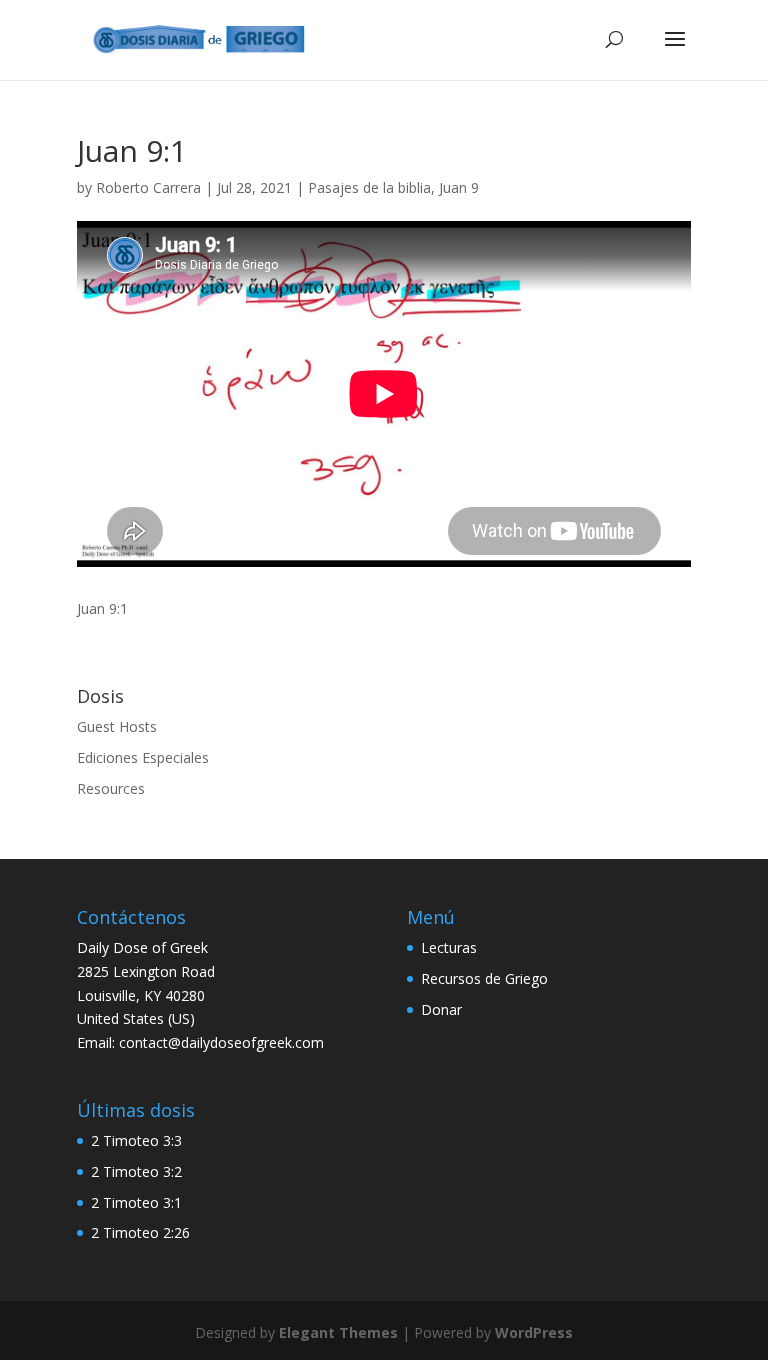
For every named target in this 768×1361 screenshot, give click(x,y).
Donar (441, 1009)
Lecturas (449, 947)
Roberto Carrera (148, 187)
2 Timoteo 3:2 (136, 1171)
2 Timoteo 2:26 (140, 1232)
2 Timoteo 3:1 (136, 1202)
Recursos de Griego (484, 978)
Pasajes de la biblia (369, 187)
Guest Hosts (117, 726)
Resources (111, 788)
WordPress (534, 1332)
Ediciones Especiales (143, 757)
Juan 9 (459, 187)
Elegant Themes (338, 1332)
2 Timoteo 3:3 (136, 1140)
